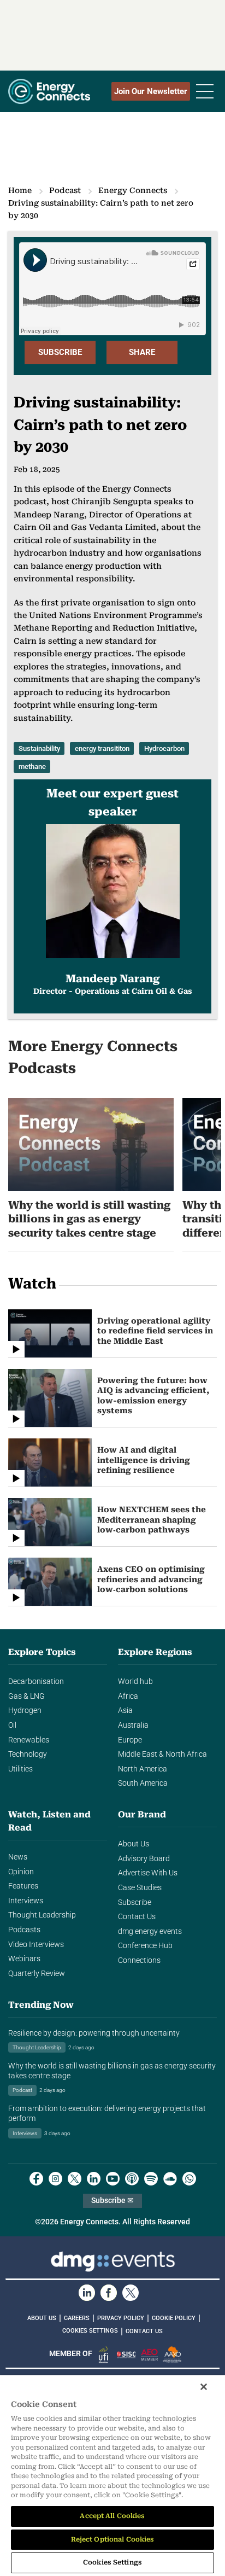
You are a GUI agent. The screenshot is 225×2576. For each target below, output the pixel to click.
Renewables (29, 1740)
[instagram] (55, 2179)
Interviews (26, 1901)
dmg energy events (150, 1931)
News (18, 1857)
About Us (134, 1844)
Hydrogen (25, 1710)
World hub (135, 1682)
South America (143, 1783)
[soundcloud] (170, 2179)
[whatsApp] (189, 2179)
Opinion (21, 1872)
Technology (28, 1754)
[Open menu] (205, 91)
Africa (128, 1696)
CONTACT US (144, 2331)
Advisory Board (144, 1859)
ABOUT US (42, 2318)
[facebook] (36, 2179)
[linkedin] (94, 2179)
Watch (32, 1284)
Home (20, 190)
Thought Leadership (42, 1915)
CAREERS (77, 2318)
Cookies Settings (90, 2331)
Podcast (65, 190)
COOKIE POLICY (174, 2318)
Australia (133, 1725)
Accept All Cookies (112, 2516)
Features (23, 1886)
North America (143, 1769)
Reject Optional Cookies (113, 2539)
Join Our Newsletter (151, 91)
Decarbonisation (36, 1682)
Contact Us (137, 1917)
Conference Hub (145, 1946)
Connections (139, 1960)
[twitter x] (75, 2179)
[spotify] (151, 2179)
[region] (112, 2476)
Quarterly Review (37, 1974)
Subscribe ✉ (112, 2201)
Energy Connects (133, 190)
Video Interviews (36, 1945)
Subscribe (135, 1902)
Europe (130, 1740)
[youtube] (113, 2179)
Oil (12, 1725)
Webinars (24, 1959)
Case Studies (140, 1888)
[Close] (204, 2387)
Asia (125, 1710)
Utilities (20, 1769)
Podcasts (24, 1930)
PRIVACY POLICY (121, 2318)
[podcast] (132, 2179)
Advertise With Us (148, 1873)
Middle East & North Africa (162, 1754)
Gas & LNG (26, 1696)
